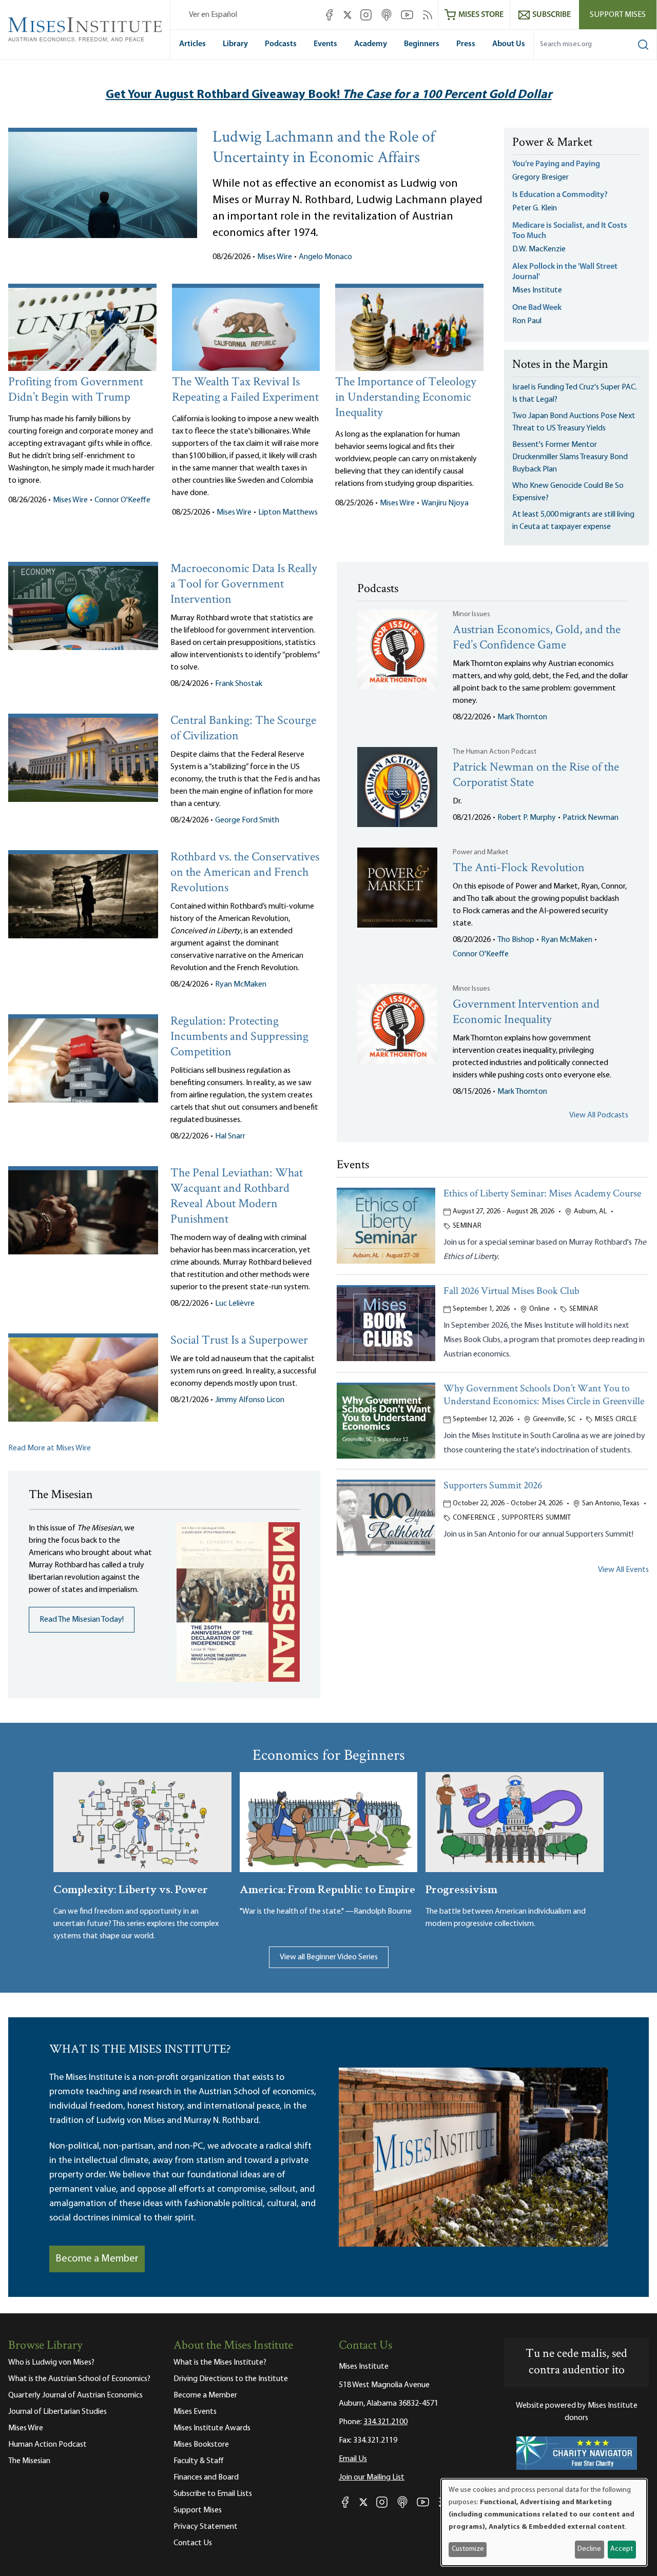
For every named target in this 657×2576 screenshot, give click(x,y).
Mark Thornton (522, 717)
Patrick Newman (591, 818)
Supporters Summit (536, 1518)
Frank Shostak (239, 684)
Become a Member (97, 2259)
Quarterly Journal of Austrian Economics (75, 2395)
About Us (509, 44)
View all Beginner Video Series (329, 1957)
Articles (192, 44)
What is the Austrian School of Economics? (79, 2379)
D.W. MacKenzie (539, 249)
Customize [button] (468, 2549)
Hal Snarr (230, 1136)
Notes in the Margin (560, 365)
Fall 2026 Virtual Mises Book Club (511, 1292)
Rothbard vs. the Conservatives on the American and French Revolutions (245, 873)
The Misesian (29, 2461)
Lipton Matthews (288, 513)
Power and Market (480, 852)
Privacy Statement (206, 2527)
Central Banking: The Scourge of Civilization (243, 729)
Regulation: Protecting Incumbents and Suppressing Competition (239, 1037)
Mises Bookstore (201, 2445)
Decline (589, 2549)
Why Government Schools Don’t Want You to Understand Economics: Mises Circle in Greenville (544, 1395)
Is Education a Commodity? (560, 195)
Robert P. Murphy (527, 818)
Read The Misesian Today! (82, 1620)
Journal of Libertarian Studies (57, 2412)
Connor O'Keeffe (122, 500)
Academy (371, 44)
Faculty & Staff (199, 2461)
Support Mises (618, 15)
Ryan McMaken (241, 985)
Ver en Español (213, 15)
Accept (622, 2549)
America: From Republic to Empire (327, 1888)
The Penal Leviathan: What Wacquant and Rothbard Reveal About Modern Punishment (237, 1197)
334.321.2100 (385, 2422)
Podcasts (281, 44)
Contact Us (193, 2543)
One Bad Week (537, 308)
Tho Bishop (516, 940)
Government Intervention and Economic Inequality (526, 1012)
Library (235, 44)
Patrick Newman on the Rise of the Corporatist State (536, 775)
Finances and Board (206, 2477)
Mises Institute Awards (212, 2428)
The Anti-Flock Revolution (519, 868)
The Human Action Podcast (495, 752)
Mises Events (195, 2412)
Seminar (467, 1226)
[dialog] (544, 2522)
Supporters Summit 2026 (493, 1486)
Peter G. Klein (535, 208)
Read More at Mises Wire (50, 1448)
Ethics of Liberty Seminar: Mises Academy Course (542, 1194)
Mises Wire (275, 257)
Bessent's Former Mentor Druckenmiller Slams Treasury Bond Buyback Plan (570, 457)
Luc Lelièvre (235, 1304)
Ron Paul (527, 321)
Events (325, 44)
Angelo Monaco (325, 257)
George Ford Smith (247, 820)
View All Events (623, 1570)
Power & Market (552, 143)
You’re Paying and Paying (556, 164)
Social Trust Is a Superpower (239, 1341)
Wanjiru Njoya (445, 503)
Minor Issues (471, 614)
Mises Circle (616, 1419)
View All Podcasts (599, 1115)
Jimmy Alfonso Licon (250, 1400)
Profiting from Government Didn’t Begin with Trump (76, 390)
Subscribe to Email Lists (213, 2494)
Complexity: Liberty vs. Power (131, 1888)
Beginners (422, 44)
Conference (474, 1518)
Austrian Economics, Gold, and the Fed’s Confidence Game (537, 638)
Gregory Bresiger (540, 178)
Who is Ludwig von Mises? (51, 2363)
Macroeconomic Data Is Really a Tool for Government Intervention (244, 585)
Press (466, 44)
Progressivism (461, 1888)
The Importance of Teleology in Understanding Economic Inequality (406, 398)
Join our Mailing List (372, 2477)
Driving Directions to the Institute (231, 2379)
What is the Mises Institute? (220, 2363)
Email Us (353, 2459)
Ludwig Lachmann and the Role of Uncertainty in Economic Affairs (324, 148)
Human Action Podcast (47, 2445)
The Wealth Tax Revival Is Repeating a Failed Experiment (245, 390)
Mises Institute (537, 290)
